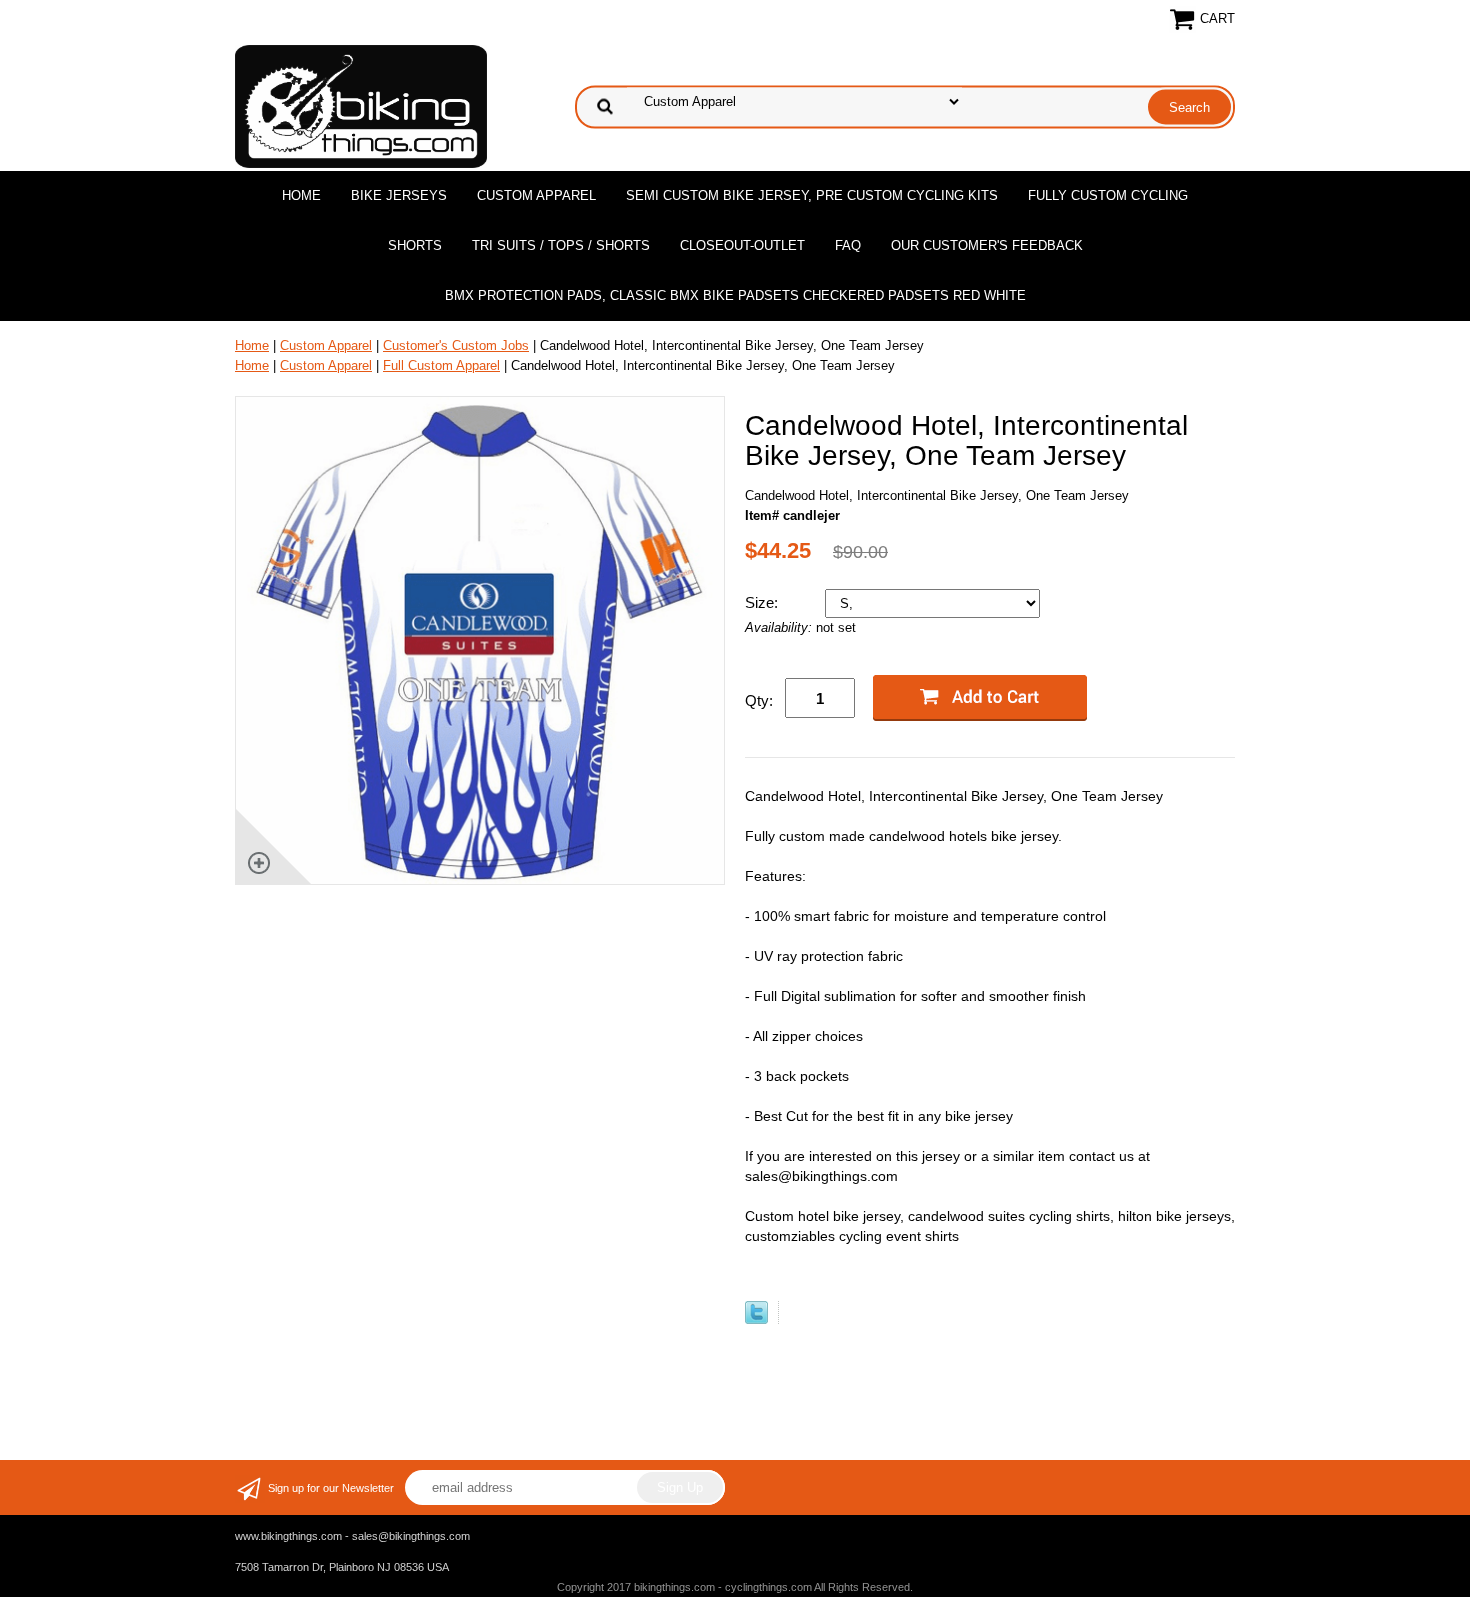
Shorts (415, 245)
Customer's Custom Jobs (456, 345)
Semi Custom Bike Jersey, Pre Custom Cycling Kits (812, 195)
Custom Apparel (536, 195)
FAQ (848, 245)
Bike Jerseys (399, 195)
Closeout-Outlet (742, 245)
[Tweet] (756, 1319)
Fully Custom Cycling (1108, 195)
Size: (763, 602)
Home (301, 195)
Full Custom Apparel (441, 365)
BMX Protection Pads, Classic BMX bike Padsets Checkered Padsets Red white (735, 295)
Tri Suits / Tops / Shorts (561, 245)
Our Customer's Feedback (987, 245)
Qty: (759, 700)
